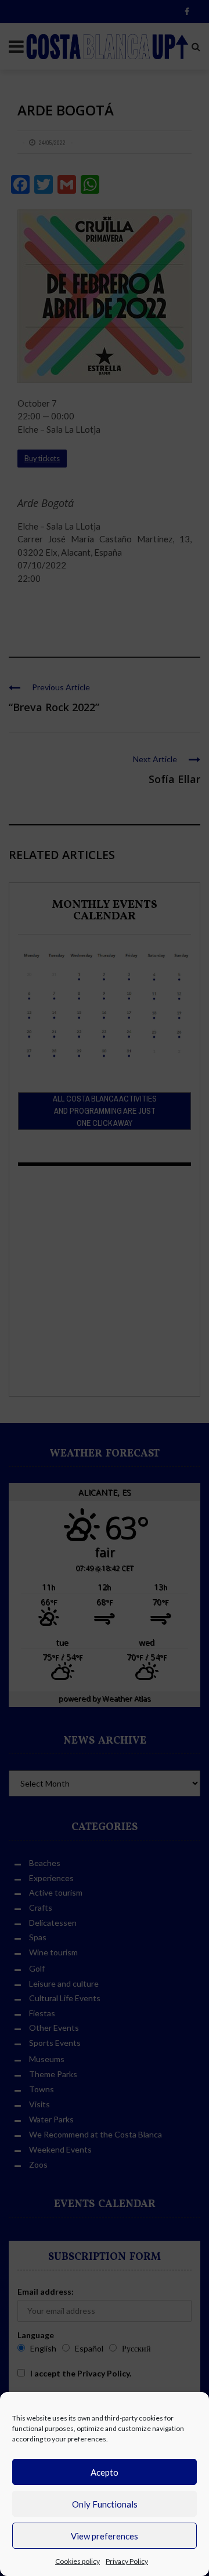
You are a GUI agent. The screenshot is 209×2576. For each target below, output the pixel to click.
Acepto (105, 2472)
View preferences (105, 2536)
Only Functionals (105, 2504)
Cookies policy (78, 2561)
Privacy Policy (127, 2561)
